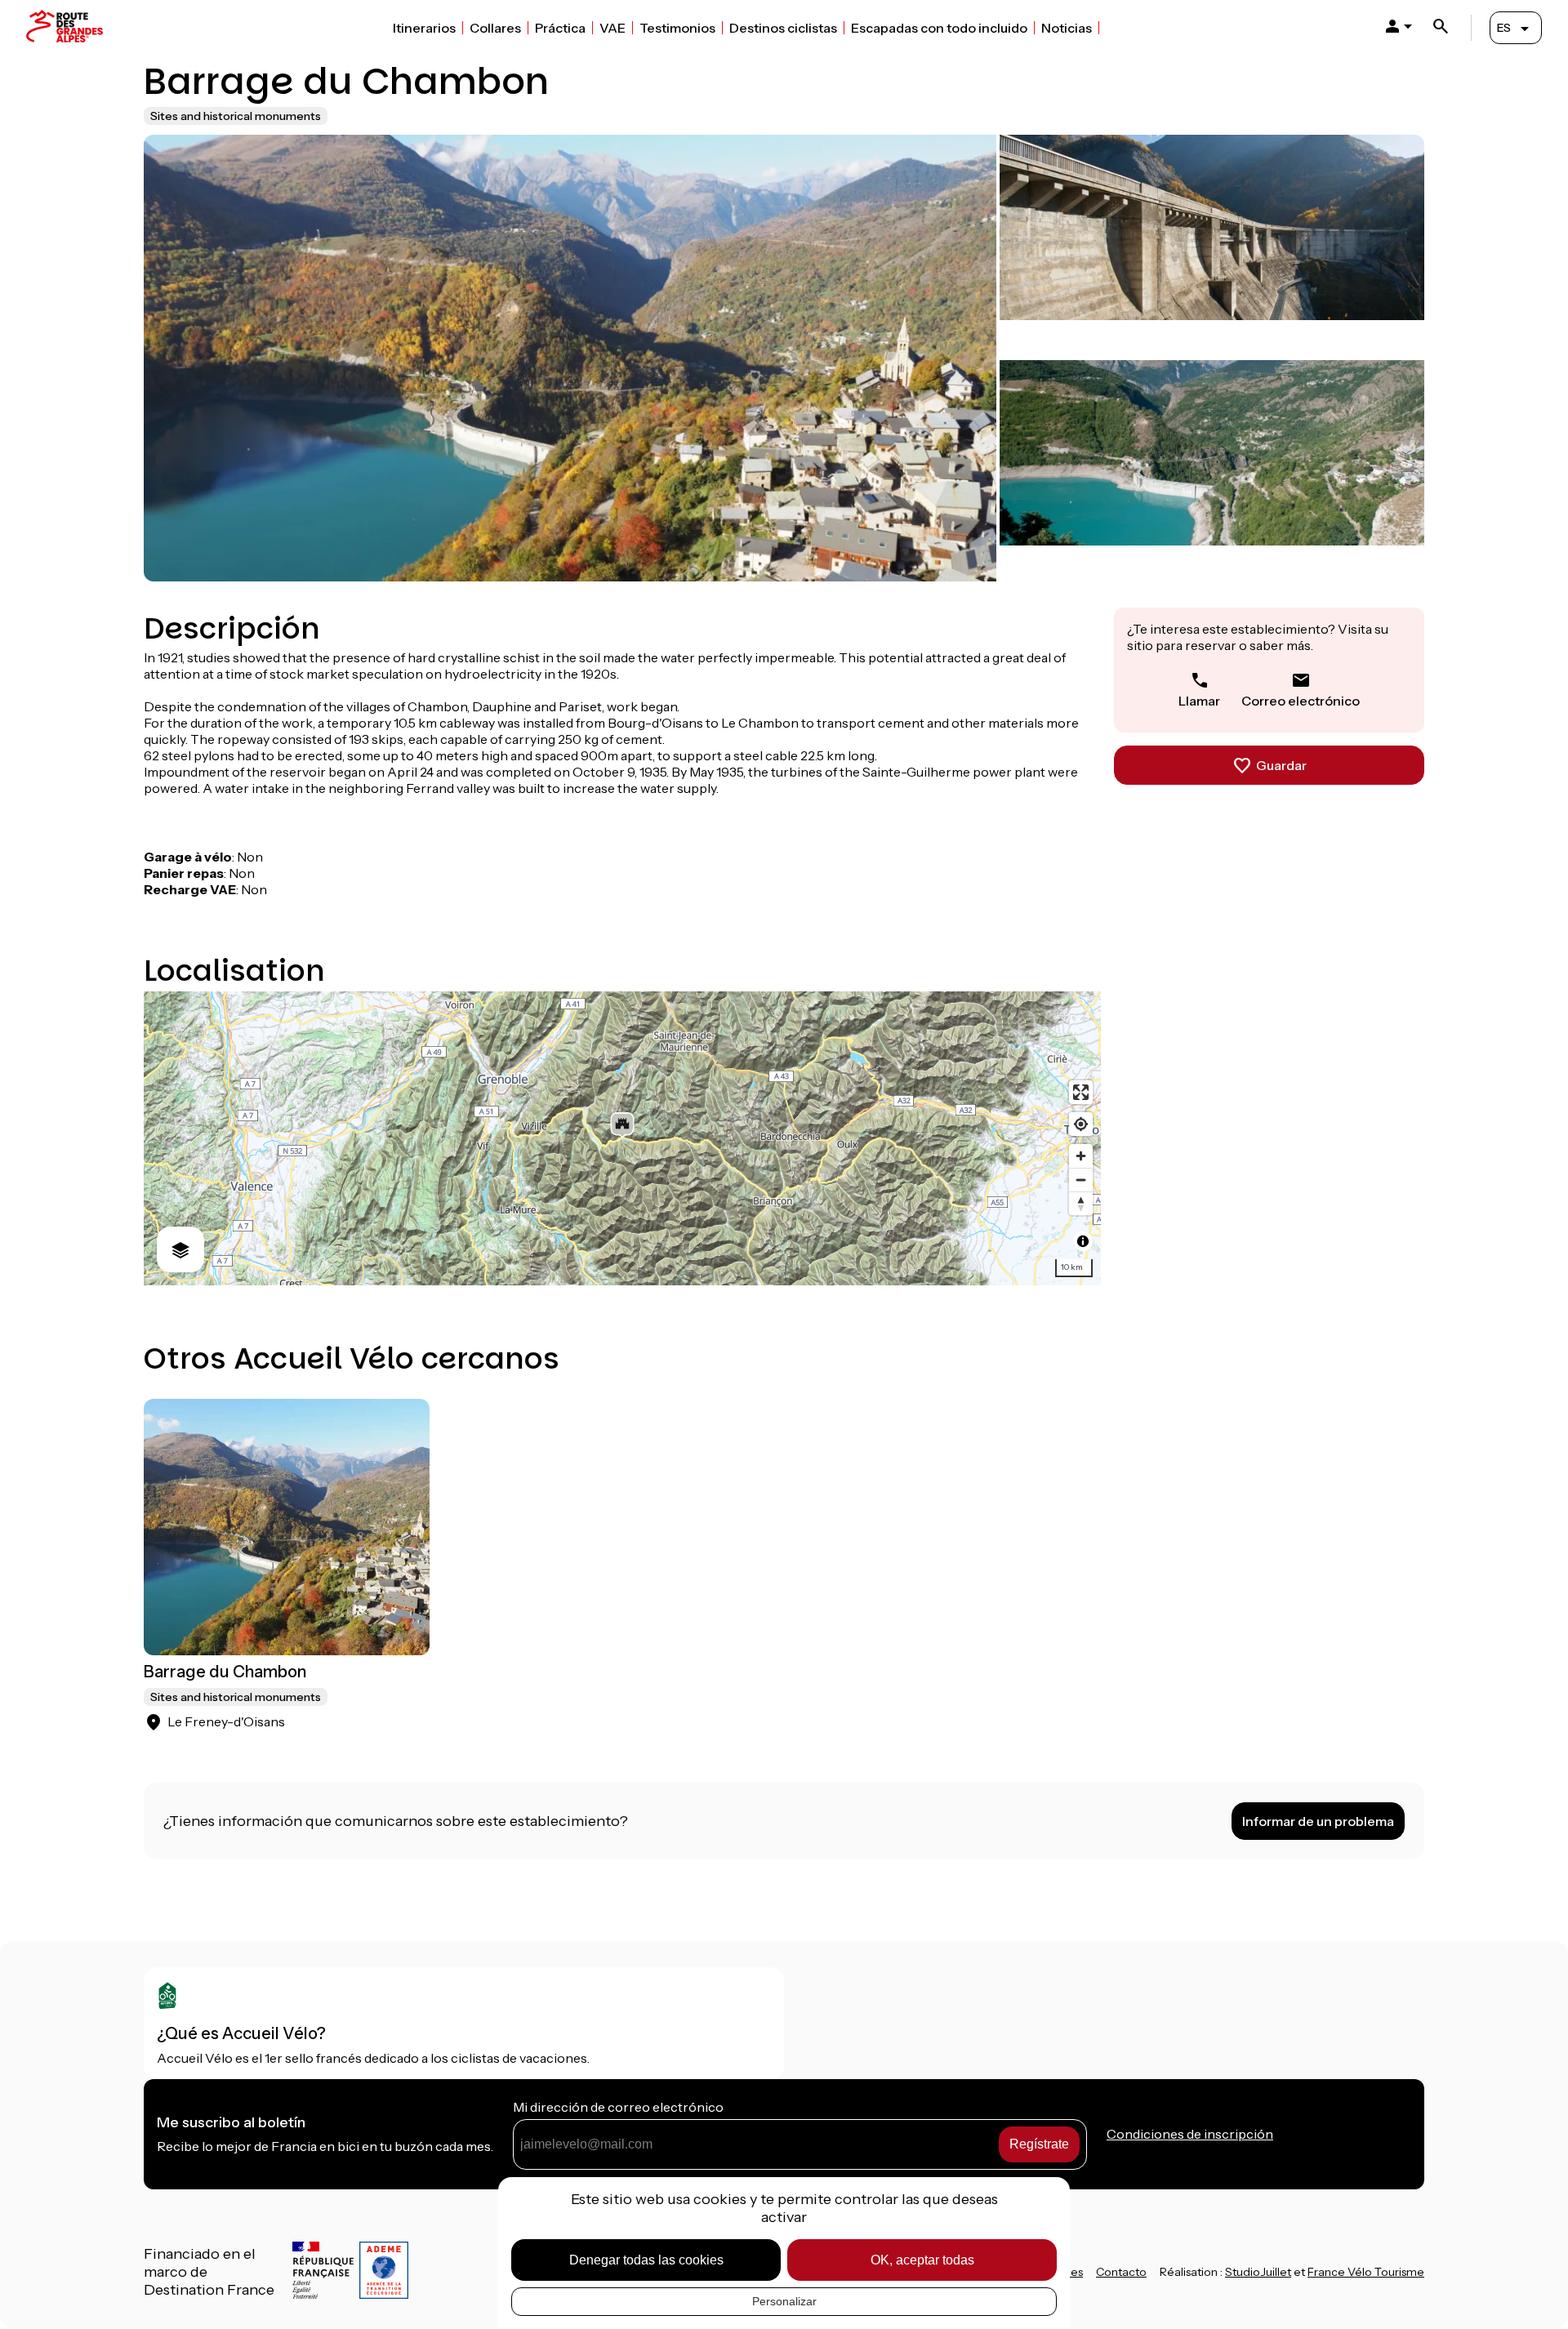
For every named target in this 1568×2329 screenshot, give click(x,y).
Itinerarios (424, 28)
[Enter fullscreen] (1081, 1092)
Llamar (1199, 701)
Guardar (1281, 765)
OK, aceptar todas (922, 2260)
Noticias (1067, 28)
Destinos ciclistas (783, 28)
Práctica (560, 28)
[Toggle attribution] (1083, 1241)
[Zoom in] (1081, 1156)
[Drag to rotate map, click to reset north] (1081, 1203)
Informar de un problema (1318, 1821)
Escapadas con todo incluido (939, 28)
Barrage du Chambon (225, 1672)
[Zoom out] (1081, 1180)
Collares (495, 28)
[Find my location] (1081, 1124)
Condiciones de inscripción (1190, 2134)
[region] (622, 1138)
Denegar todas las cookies (646, 2260)
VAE (612, 28)
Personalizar (784, 2301)
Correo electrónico (1301, 701)
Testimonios (677, 28)
